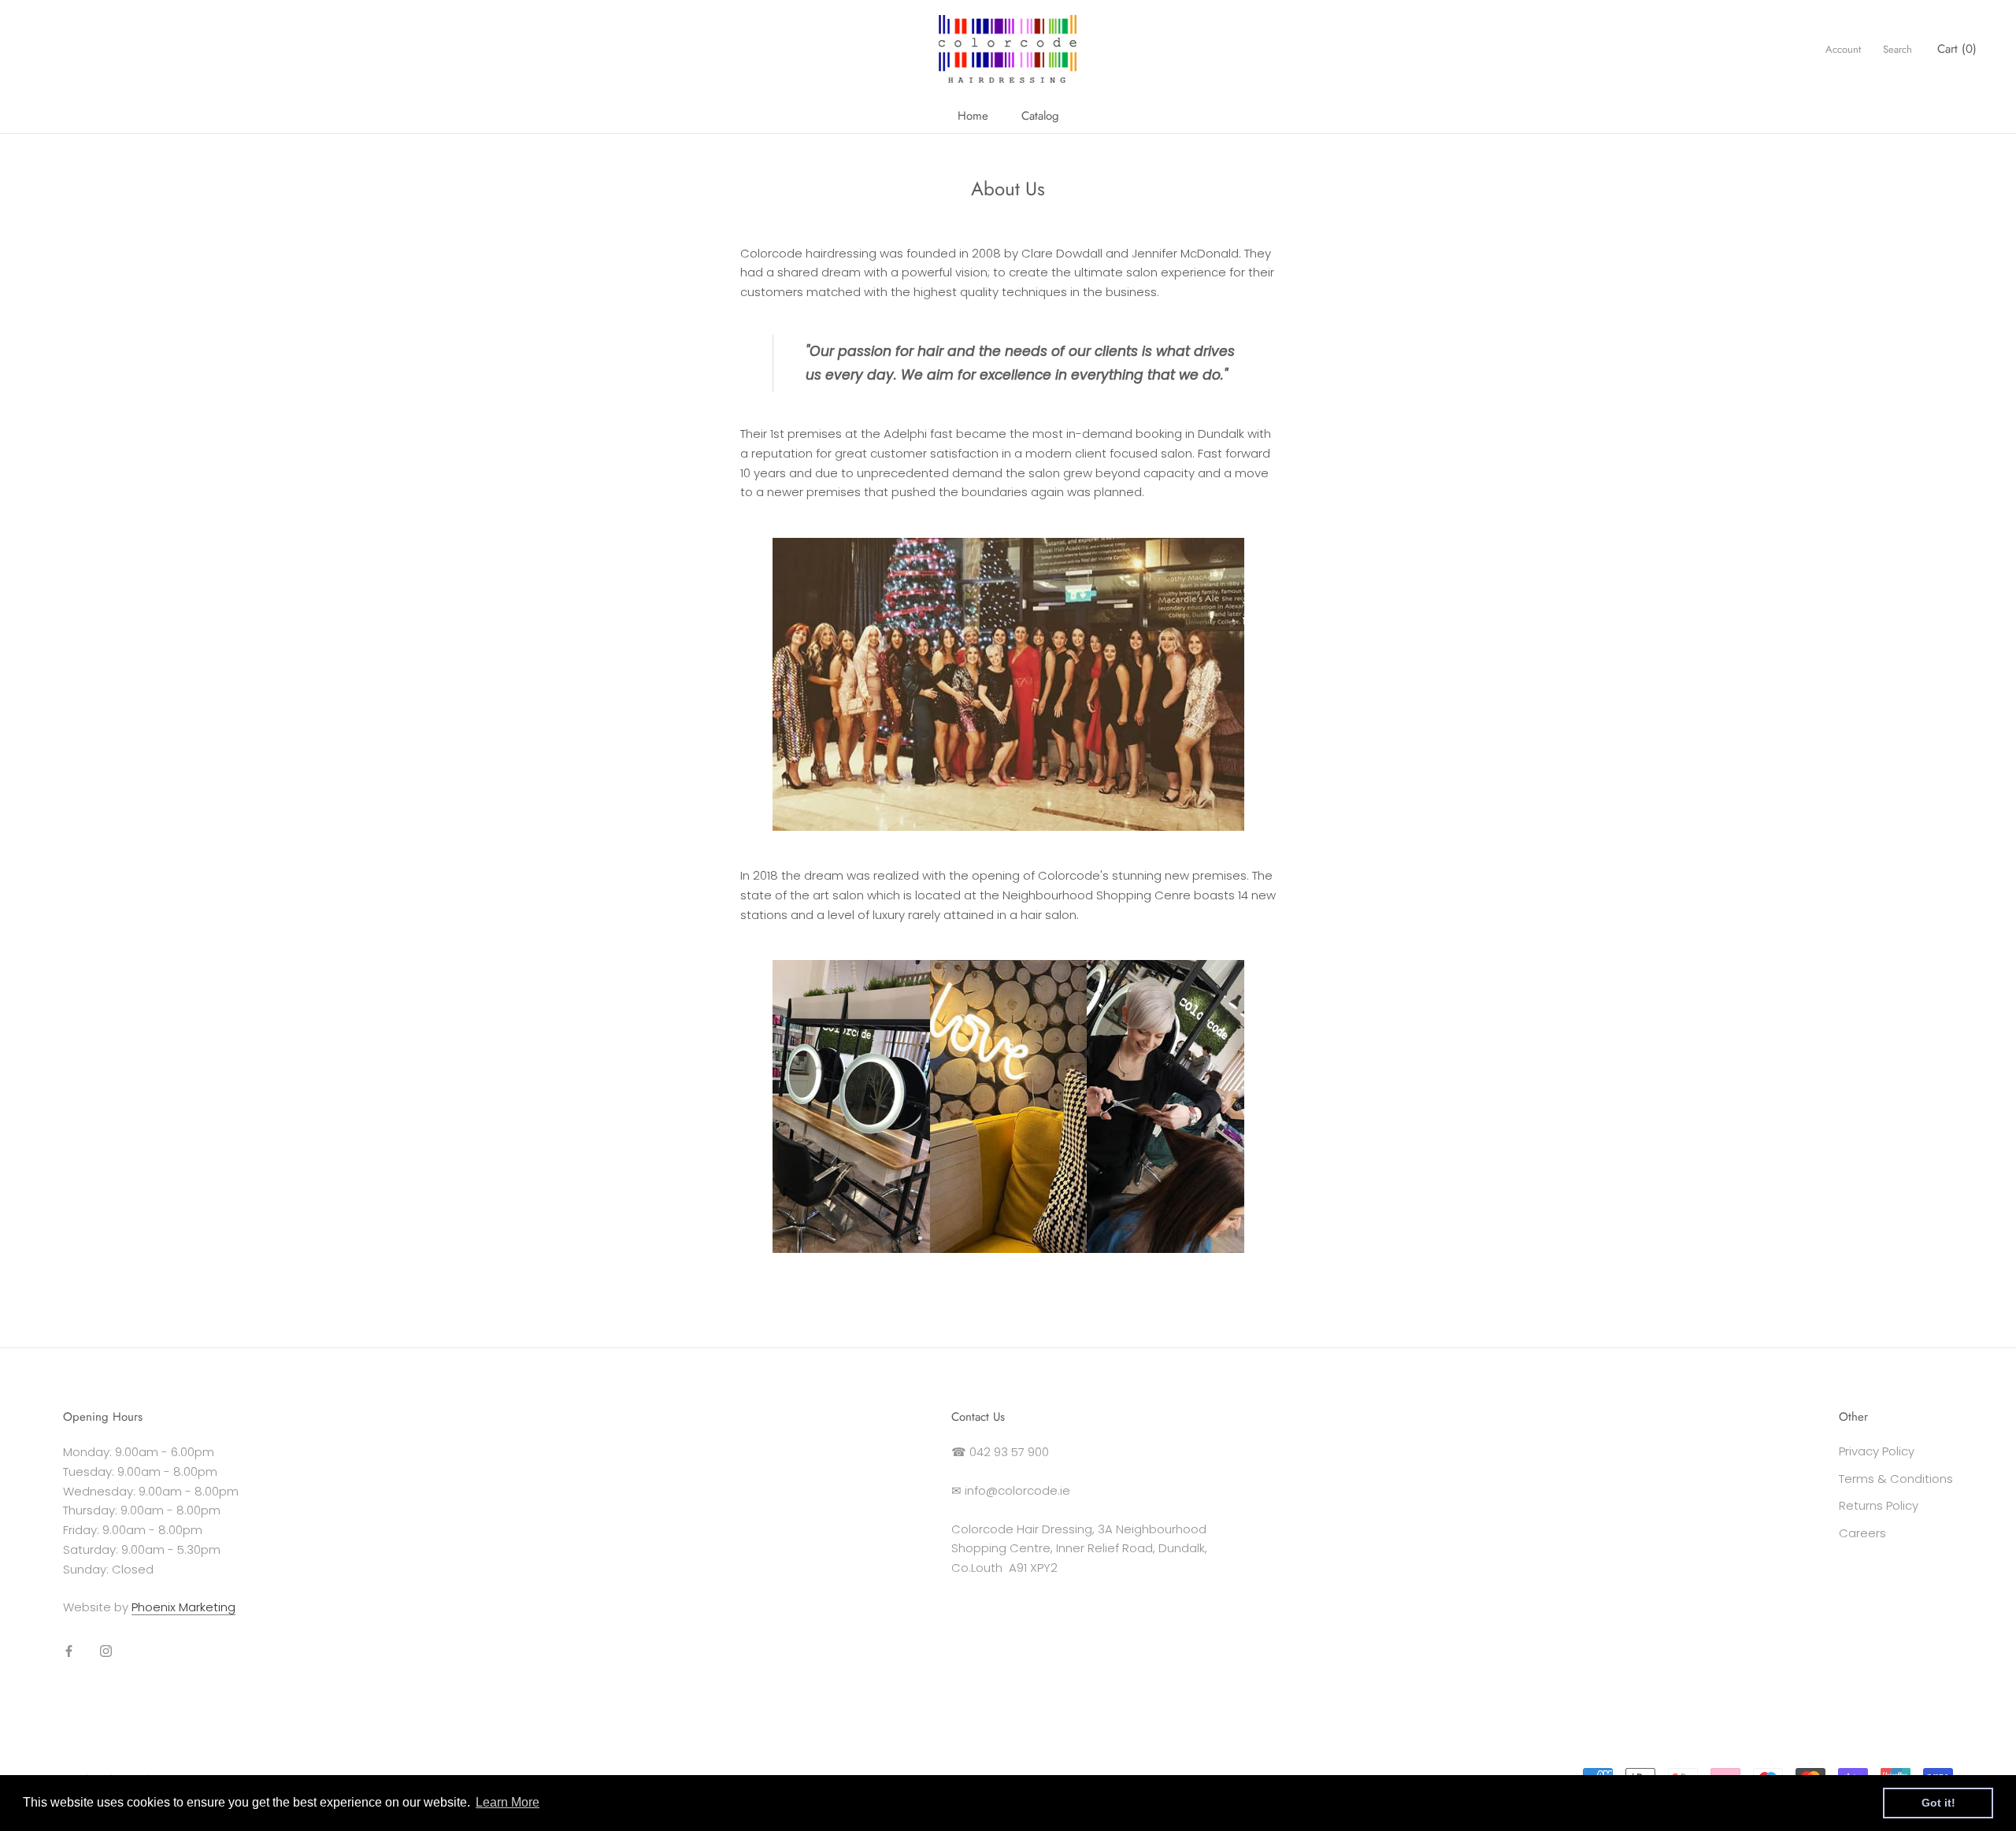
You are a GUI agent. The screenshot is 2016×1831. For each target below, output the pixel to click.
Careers (1862, 1533)
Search (1897, 49)
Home (973, 116)
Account (1843, 49)
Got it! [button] (1938, 1803)
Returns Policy (1879, 1505)
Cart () (1957, 49)
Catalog (1040, 116)
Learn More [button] (508, 1802)
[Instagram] (106, 1651)
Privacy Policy (1877, 1451)
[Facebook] (69, 1651)
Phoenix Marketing (183, 1607)
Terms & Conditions (1896, 1479)
